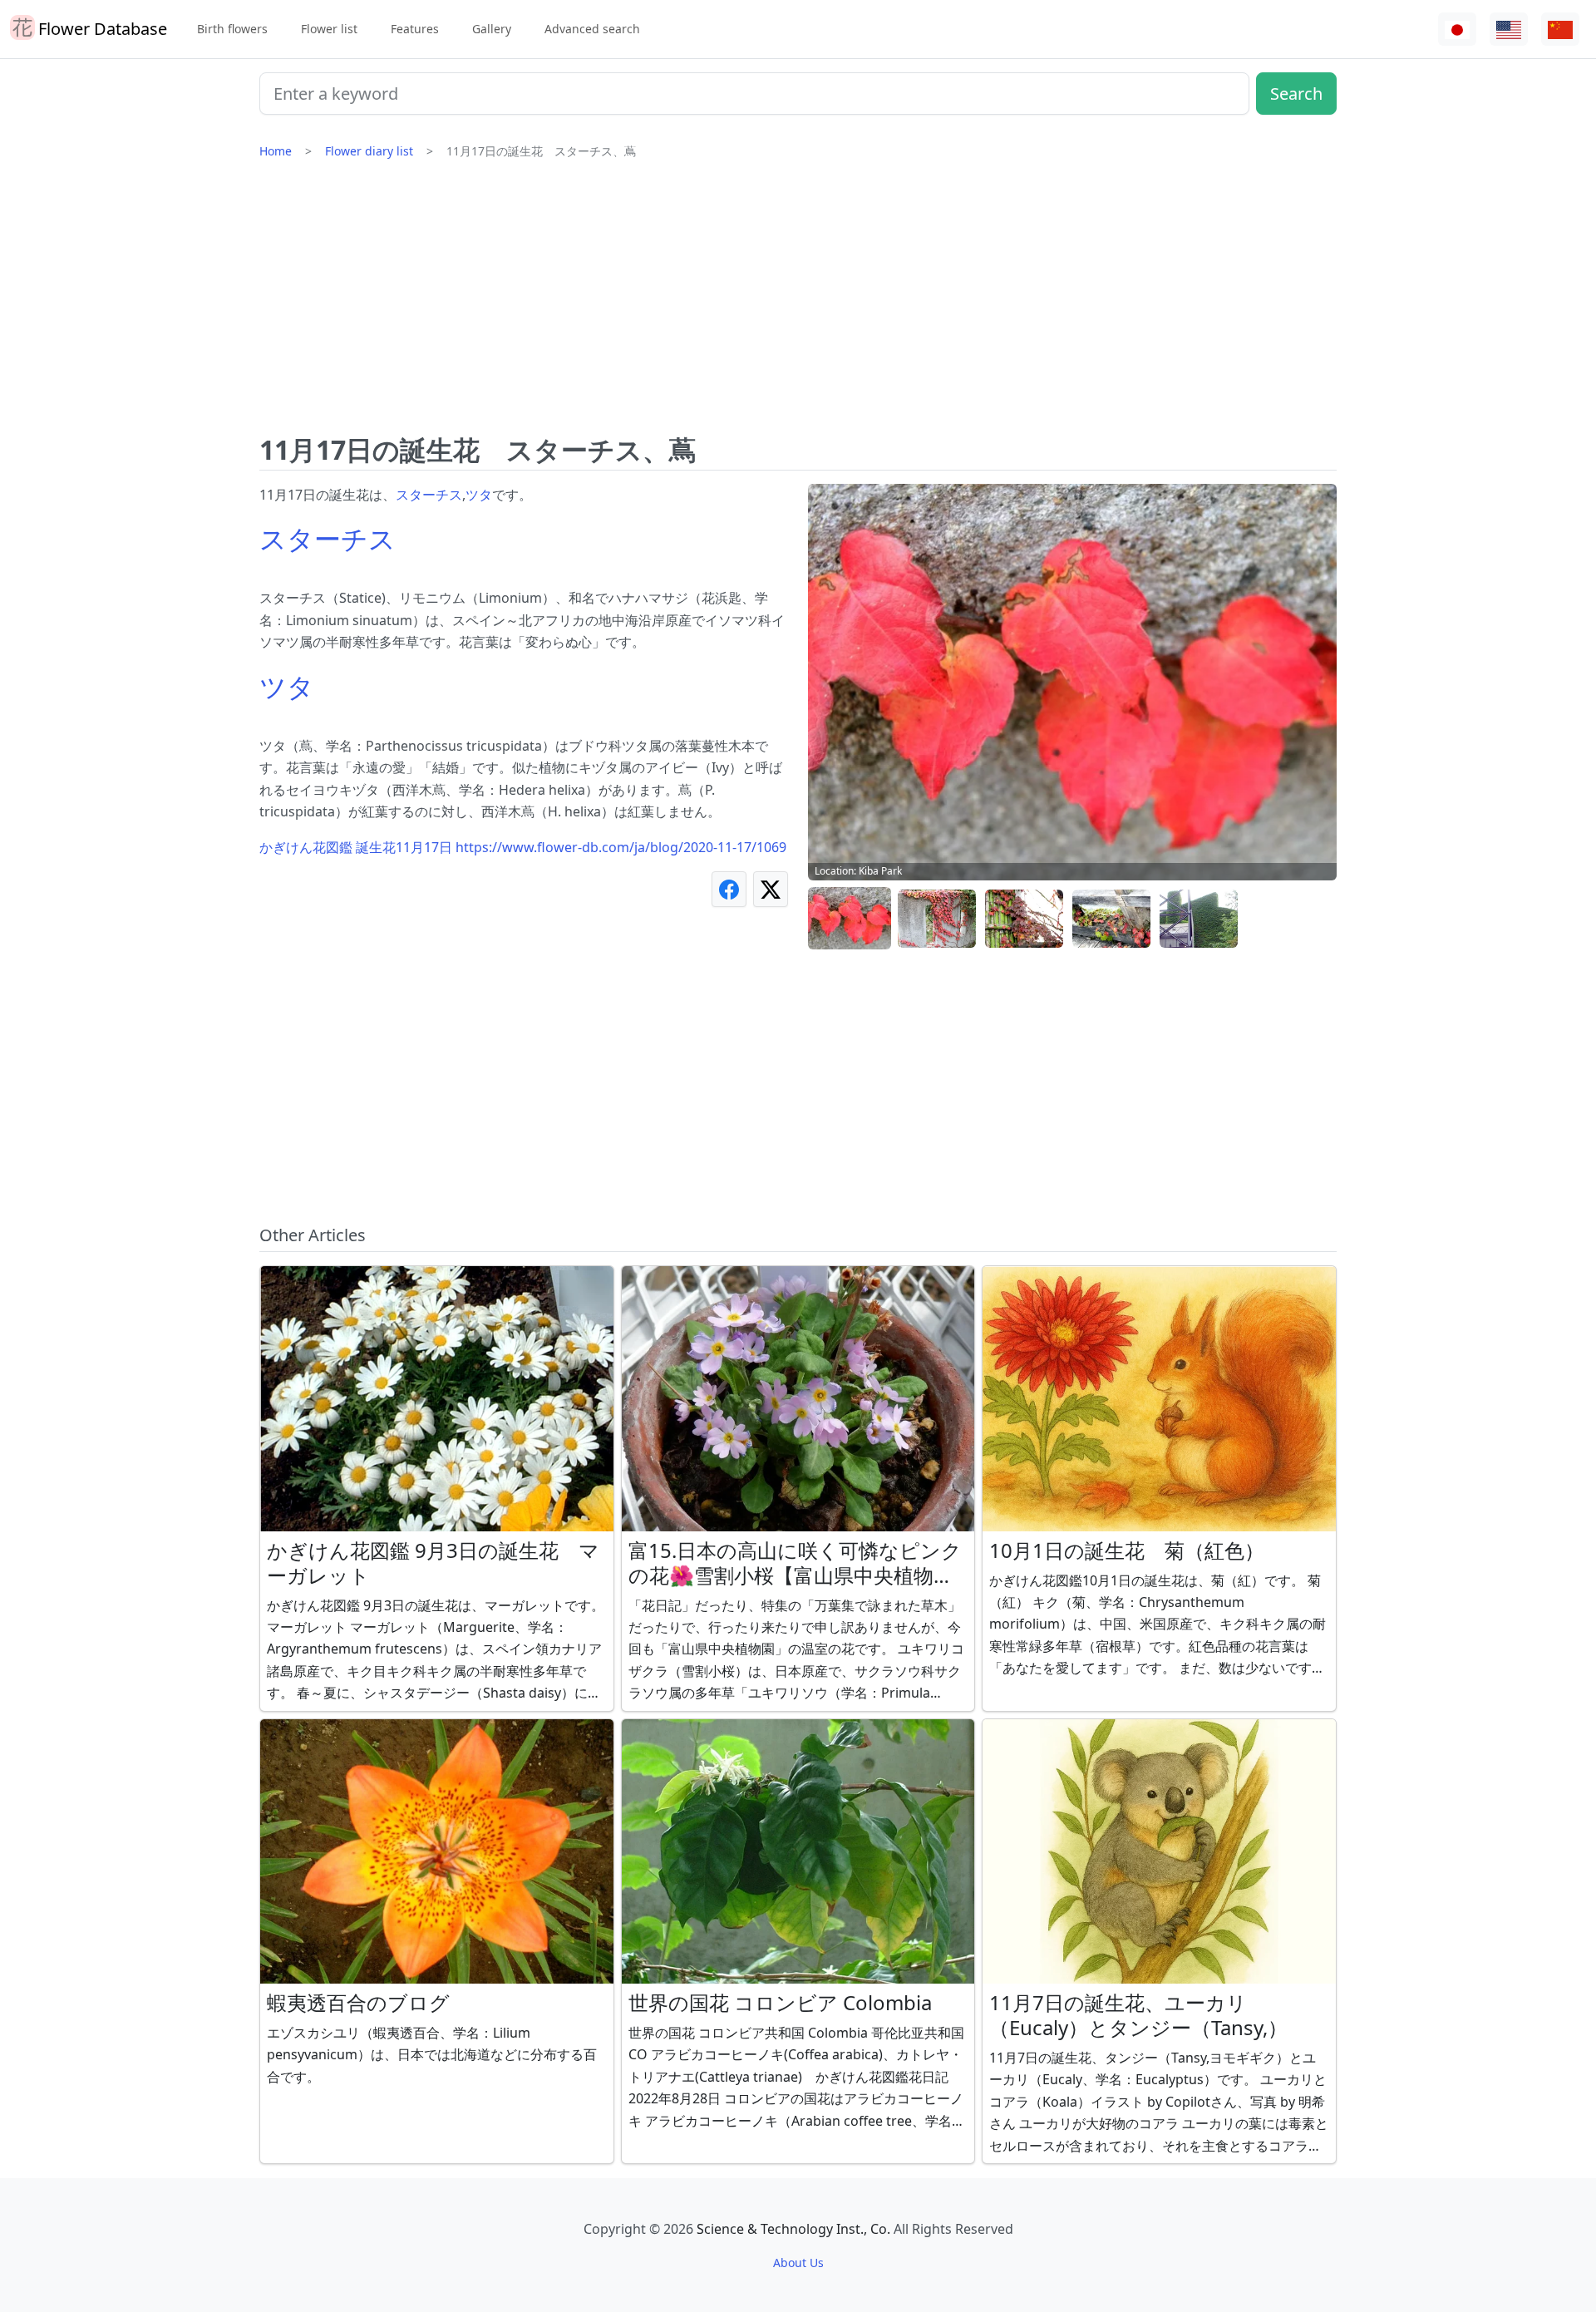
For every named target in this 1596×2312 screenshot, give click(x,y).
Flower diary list (369, 151)
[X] (771, 889)
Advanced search (592, 29)
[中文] (1560, 30)
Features (415, 29)
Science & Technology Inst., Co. (793, 2229)
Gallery (492, 29)
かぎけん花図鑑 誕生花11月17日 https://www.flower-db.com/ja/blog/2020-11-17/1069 (523, 847)
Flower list (329, 29)
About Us (798, 2263)
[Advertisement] (798, 303)
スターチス (429, 495)
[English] (1509, 30)
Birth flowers (232, 29)
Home (276, 151)
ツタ (479, 495)
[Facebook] (729, 889)
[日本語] (1457, 30)
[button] (850, 919)
